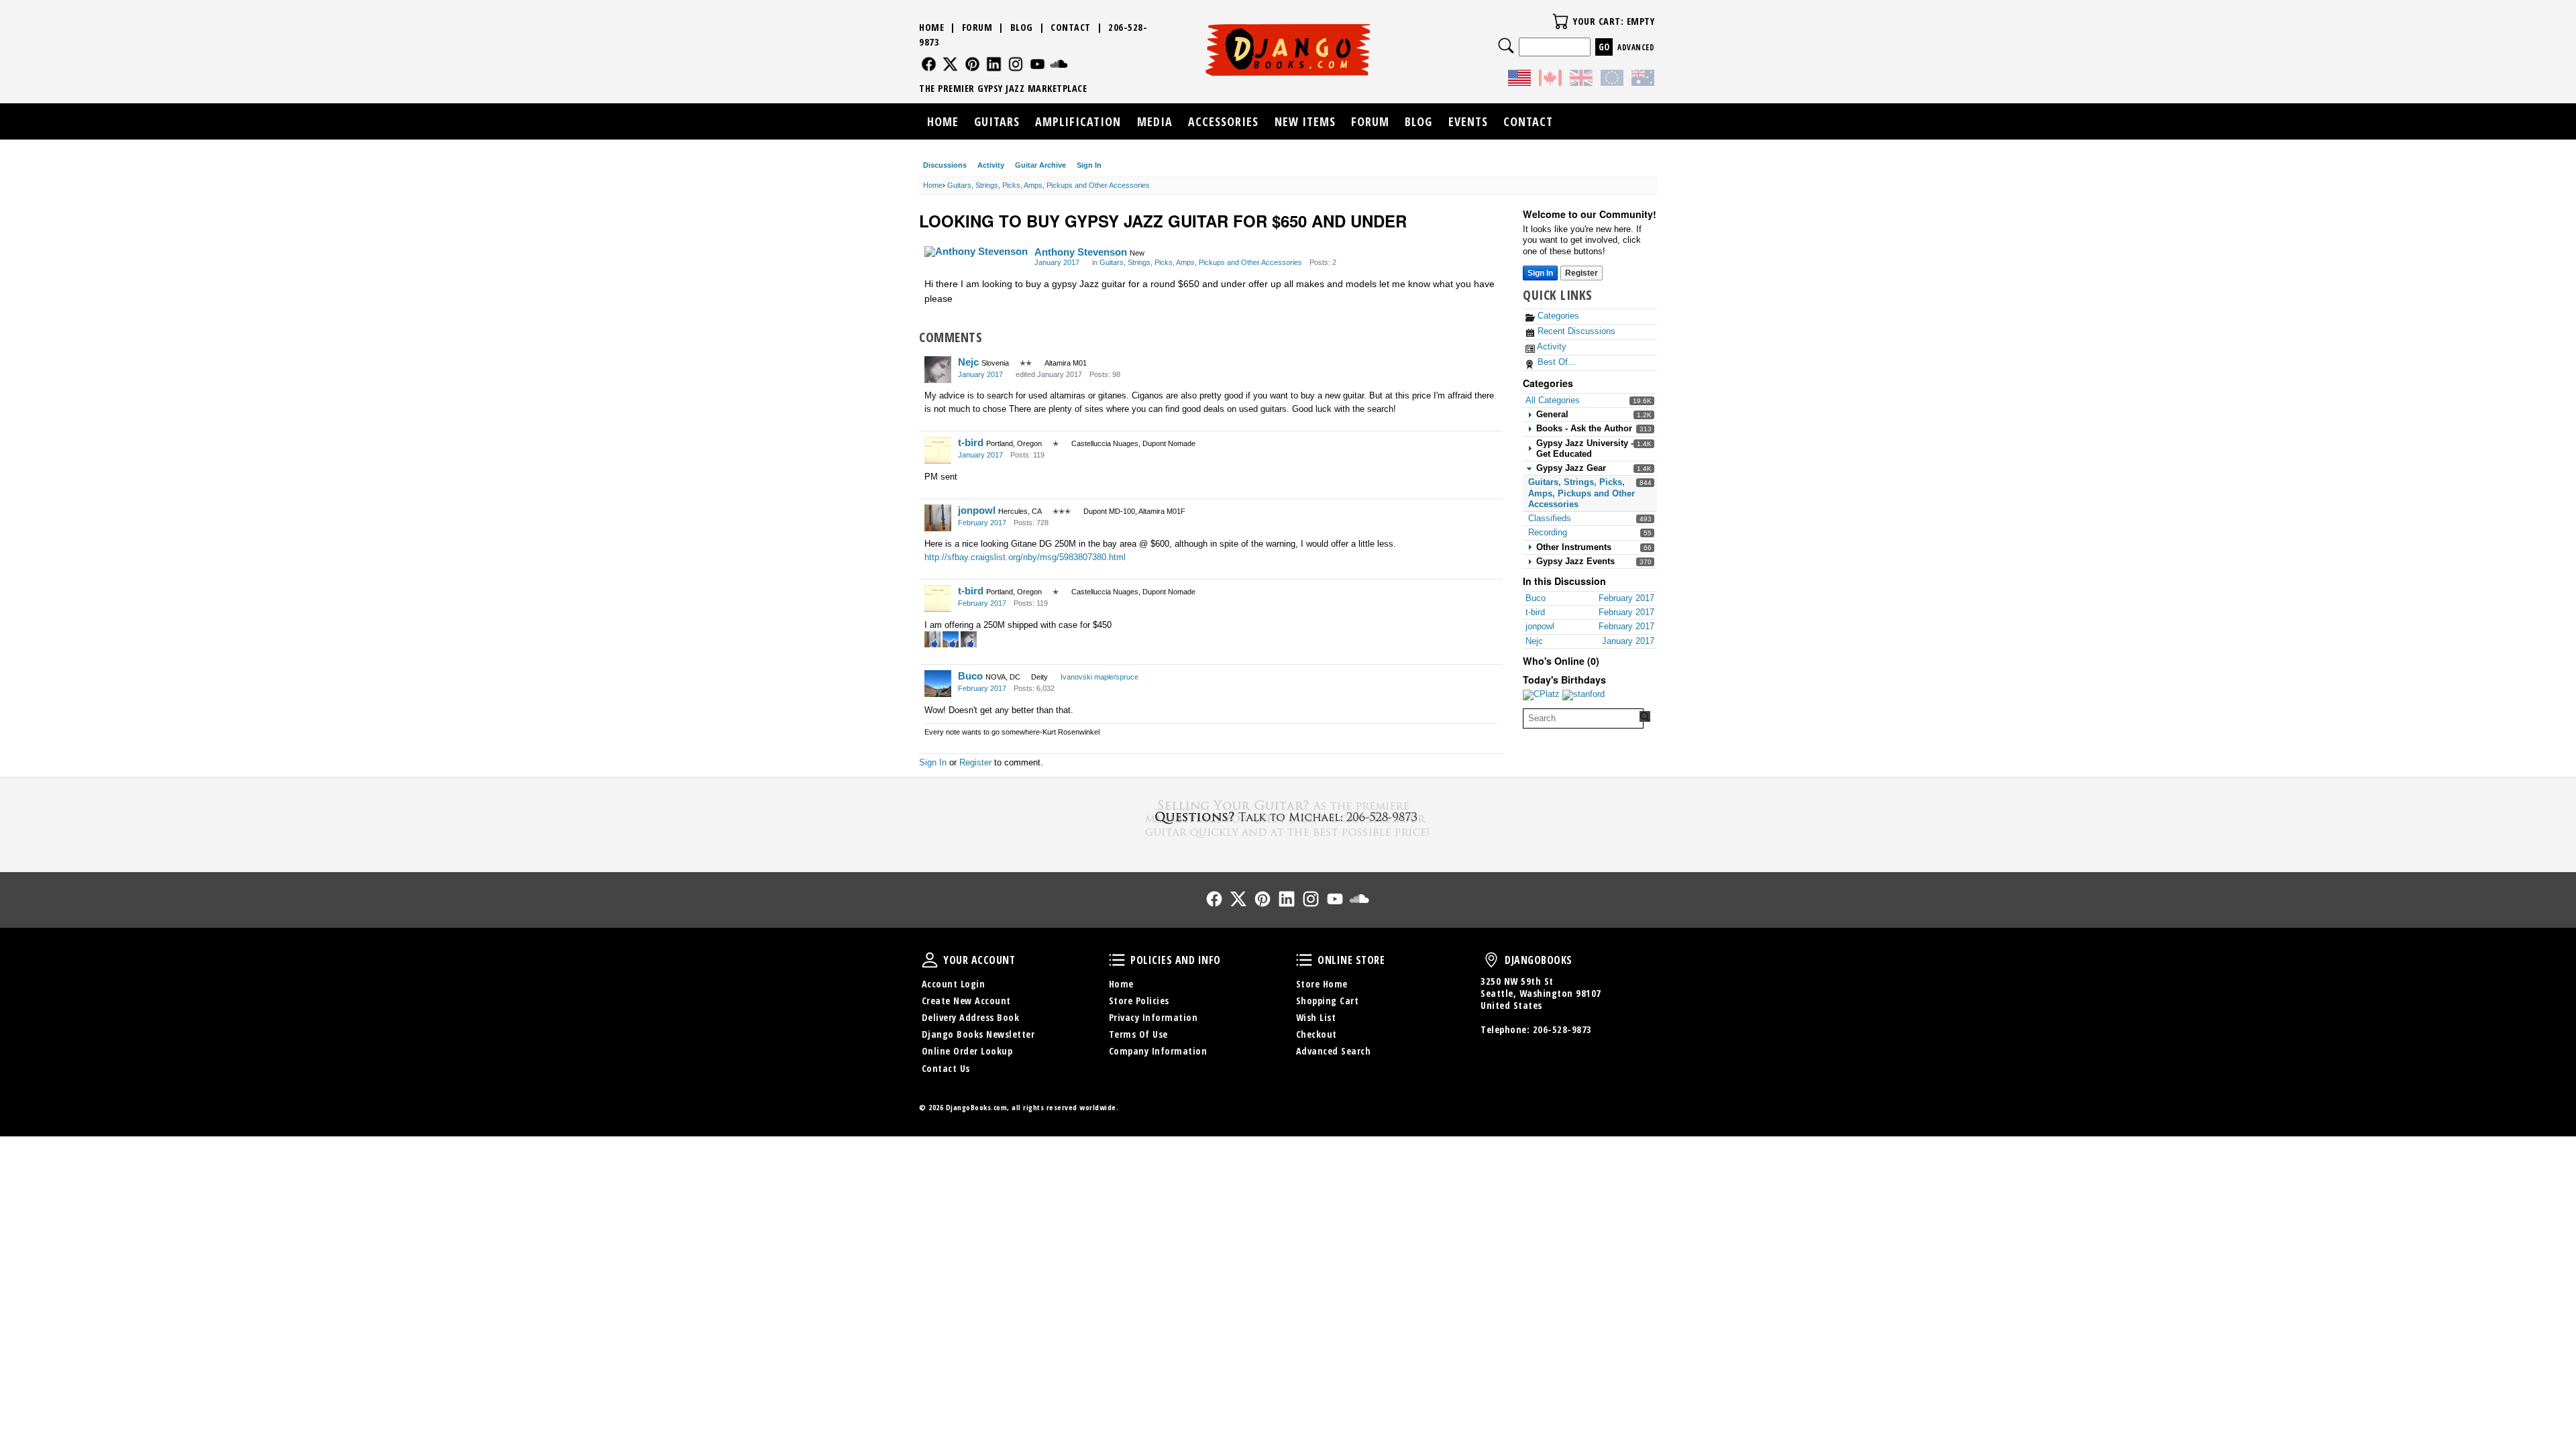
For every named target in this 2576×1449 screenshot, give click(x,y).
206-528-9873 (1562, 1029)
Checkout (1317, 1034)
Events (1468, 121)
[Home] (1288, 50)
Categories (1557, 316)
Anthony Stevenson (1081, 252)
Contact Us (946, 1068)
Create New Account (966, 1001)
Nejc (968, 362)
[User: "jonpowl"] (938, 518)
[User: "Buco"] (938, 684)
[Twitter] (950, 64)
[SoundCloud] (1059, 64)
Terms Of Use (1138, 1034)
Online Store (1304, 960)
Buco (970, 676)
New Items (1305, 121)
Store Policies (1139, 1001)
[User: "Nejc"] (938, 370)
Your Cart (1560, 21)
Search (1506, 46)
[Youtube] (1037, 64)
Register (1581, 273)
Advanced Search (1334, 1051)
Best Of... (1555, 362)
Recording (1548, 532)
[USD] (1519, 80)
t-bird (971, 442)
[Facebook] (929, 64)
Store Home (1322, 984)
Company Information (1158, 1051)
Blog (1022, 27)
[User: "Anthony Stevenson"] (976, 252)
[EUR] (1612, 80)
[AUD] (1643, 80)
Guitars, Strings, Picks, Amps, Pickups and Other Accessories (1581, 493)
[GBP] (1581, 80)
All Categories (1553, 400)
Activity (991, 165)
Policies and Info (1117, 960)
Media (1155, 121)
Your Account (930, 960)
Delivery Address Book (971, 1017)
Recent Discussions (1575, 331)
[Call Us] (1288, 817)
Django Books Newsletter (978, 1034)
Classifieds (1550, 518)
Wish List (1316, 1017)
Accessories (1223, 121)
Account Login (954, 984)
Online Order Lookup (967, 1051)
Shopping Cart (1328, 1001)
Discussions (945, 165)
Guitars (997, 121)
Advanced (1636, 47)
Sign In (1089, 165)
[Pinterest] (972, 64)
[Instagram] (1016, 64)
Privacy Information (1153, 1017)
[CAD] (1550, 80)
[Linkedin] (994, 64)
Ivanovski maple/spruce (1099, 677)
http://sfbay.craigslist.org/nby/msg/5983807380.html (1025, 557)
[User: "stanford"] (1584, 695)
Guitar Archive (1040, 165)
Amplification (1078, 121)
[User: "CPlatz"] (1541, 695)
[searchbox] (1583, 718)
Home (931, 27)
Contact (1071, 27)
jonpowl (977, 510)
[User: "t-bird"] (938, 450)
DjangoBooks (1491, 960)
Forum (977, 27)
